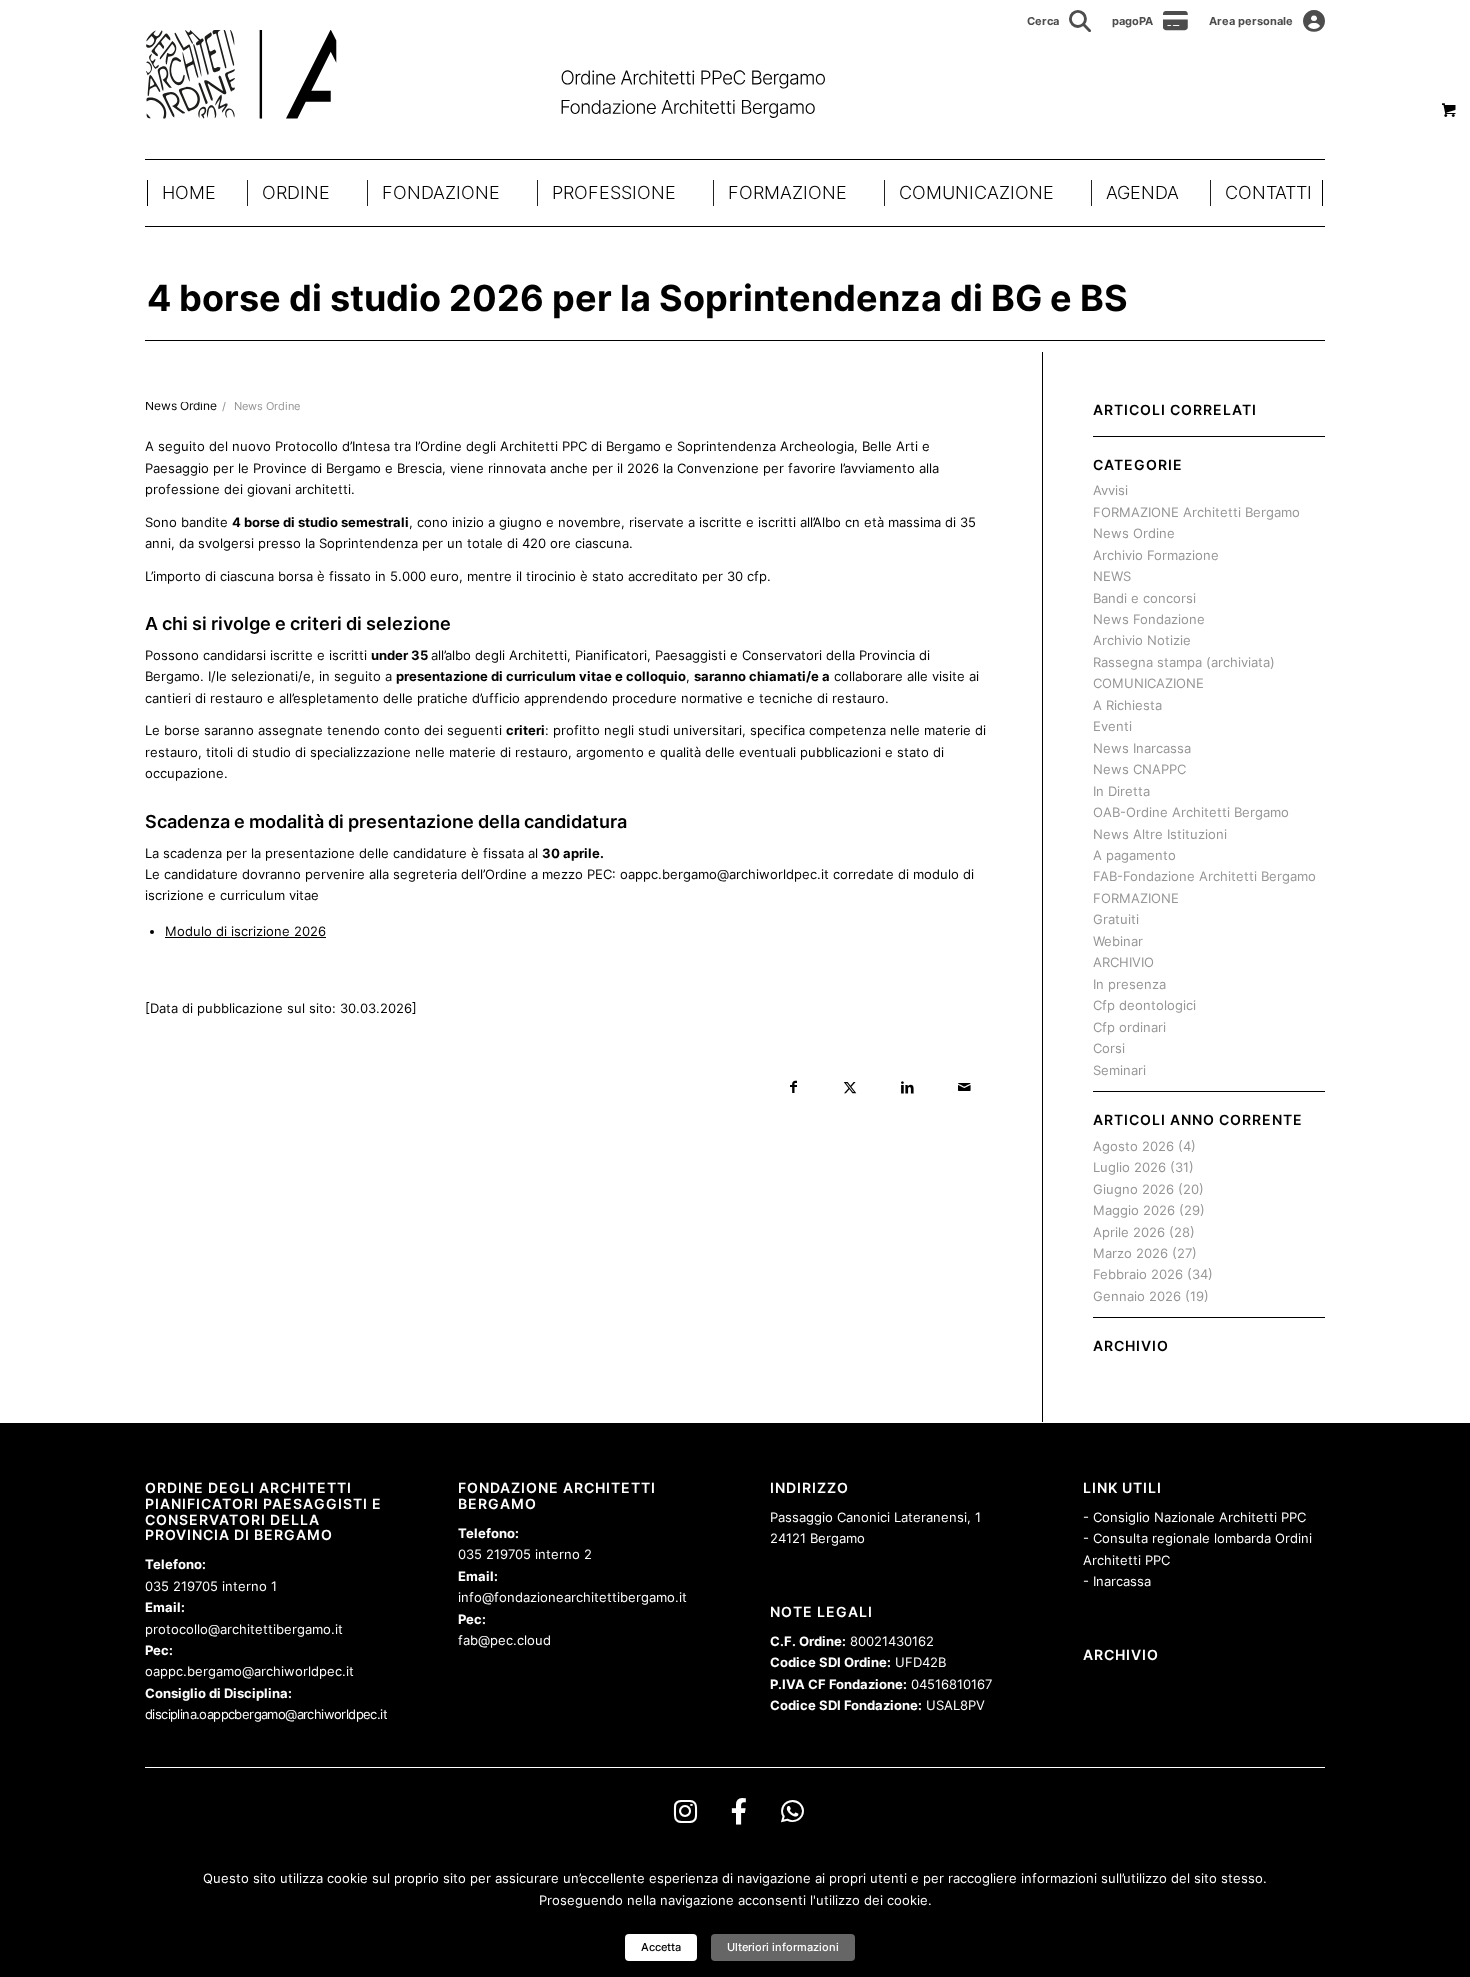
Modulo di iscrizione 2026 (245, 931)
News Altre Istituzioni (1160, 834)
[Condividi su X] (850, 1087)
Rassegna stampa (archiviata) (1184, 662)
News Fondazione (1149, 619)
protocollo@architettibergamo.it (244, 1629)
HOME (189, 192)
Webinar (1118, 941)
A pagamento (1134, 855)
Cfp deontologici (1144, 1005)
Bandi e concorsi (1144, 598)
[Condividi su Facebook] (793, 1087)
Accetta (661, 1947)
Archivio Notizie (1142, 640)
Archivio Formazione (1156, 555)
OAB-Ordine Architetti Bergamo (1191, 812)
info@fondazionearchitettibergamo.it (572, 1597)
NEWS (1112, 576)
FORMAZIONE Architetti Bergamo (1196, 512)
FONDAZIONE (441, 192)
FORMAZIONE (787, 192)
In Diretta (1121, 791)
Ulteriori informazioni (783, 1947)
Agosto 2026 (1133, 1146)
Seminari (1119, 1070)
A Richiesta (1127, 705)
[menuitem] (1059, 21)
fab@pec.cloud (504, 1640)
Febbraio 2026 (1138, 1274)
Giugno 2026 (1133, 1189)
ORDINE (296, 192)
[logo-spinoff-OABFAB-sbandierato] (510, 74)
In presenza (1129, 984)
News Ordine (267, 406)
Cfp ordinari (1129, 1027)
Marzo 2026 (1130, 1253)
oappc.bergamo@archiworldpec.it (249, 1671)
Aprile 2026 (1129, 1232)
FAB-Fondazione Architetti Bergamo (1204, 876)
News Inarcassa (1142, 748)
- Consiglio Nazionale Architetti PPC (1194, 1517)
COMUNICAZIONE (976, 192)
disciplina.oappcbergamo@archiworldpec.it (266, 1714)
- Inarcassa (1117, 1581)
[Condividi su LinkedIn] (907, 1087)
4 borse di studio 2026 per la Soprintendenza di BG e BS (637, 298)
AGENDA (1142, 192)
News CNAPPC (1139, 769)
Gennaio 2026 (1137, 1296)
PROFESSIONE (614, 192)
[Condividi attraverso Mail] (964, 1087)
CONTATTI (1268, 192)
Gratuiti (1116, 919)
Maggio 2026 (1134, 1210)
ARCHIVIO (1123, 962)
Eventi (1112, 726)
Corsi (1109, 1048)
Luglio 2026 (1129, 1167)
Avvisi (1110, 490)
